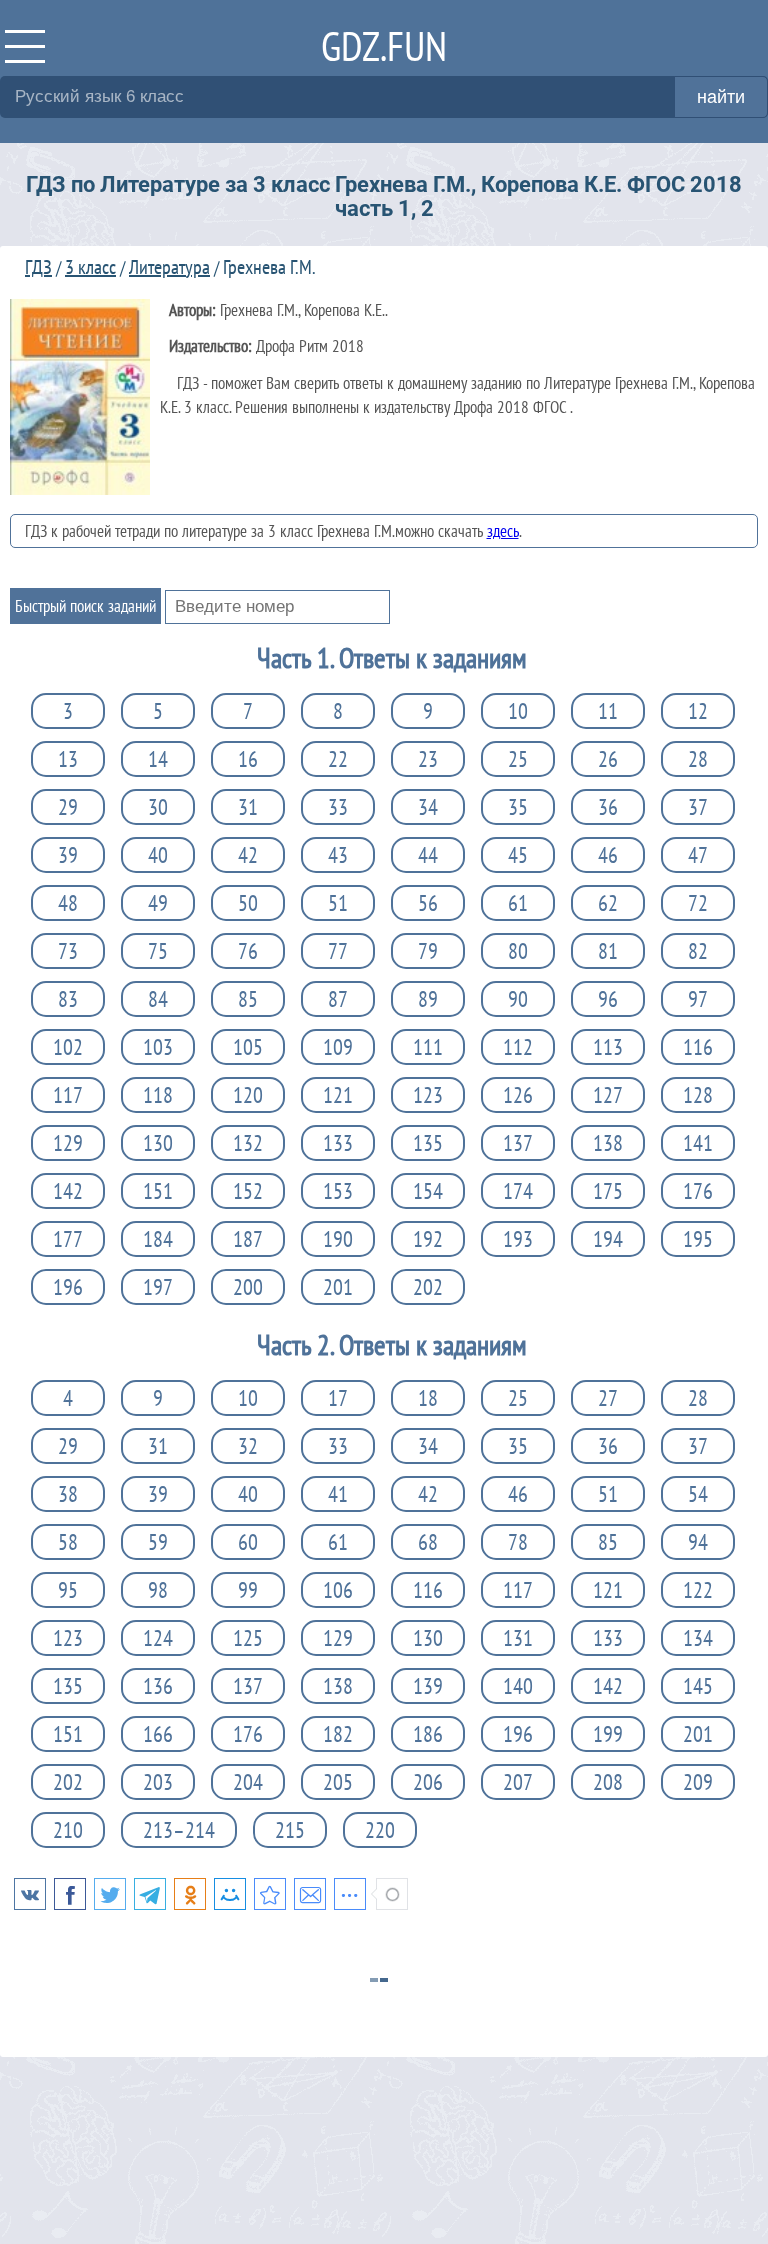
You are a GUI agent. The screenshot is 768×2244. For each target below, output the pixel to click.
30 (158, 807)
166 (158, 1734)
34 (428, 807)
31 (248, 807)
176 (698, 1191)
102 (68, 1047)
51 (338, 903)
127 (608, 1095)
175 (608, 1191)
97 (698, 999)
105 (248, 1047)
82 (698, 951)
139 (428, 1686)
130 (158, 1143)
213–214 (179, 1830)
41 (338, 1494)
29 (68, 807)
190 (338, 1239)
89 (428, 999)
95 (68, 1590)
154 (428, 1191)
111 (428, 1047)
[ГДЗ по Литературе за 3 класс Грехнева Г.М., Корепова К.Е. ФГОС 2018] (270, 1894)
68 (428, 1542)
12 (698, 711)
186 (428, 1734)
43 (338, 855)
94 (698, 1542)
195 (698, 1239)
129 (68, 1143)
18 (428, 1398)
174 (518, 1191)
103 (158, 1047)
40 (158, 855)
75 (158, 951)
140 (518, 1686)
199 (608, 1734)
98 (158, 1590)
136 (158, 1686)
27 (608, 1398)
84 (158, 999)
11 (608, 711)
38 (68, 1494)
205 (338, 1782)
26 (608, 759)
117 (68, 1095)
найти (721, 97)
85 (248, 999)
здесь (503, 531)
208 (608, 1782)
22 (338, 759)
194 (608, 1239)
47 (698, 855)
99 (248, 1590)
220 (380, 1830)
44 (428, 855)
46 (608, 855)
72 (698, 903)
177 (68, 1239)
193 (518, 1239)
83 (68, 999)
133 (338, 1143)
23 (428, 759)
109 (338, 1047)
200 (248, 1287)
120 (248, 1095)
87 (338, 999)
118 (158, 1095)
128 (698, 1095)
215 (290, 1830)
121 (338, 1095)
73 (68, 951)
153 (338, 1191)
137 (518, 1143)
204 (248, 1782)
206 (428, 1782)
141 (698, 1143)
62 (608, 903)
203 (158, 1782)
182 (338, 1734)
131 (518, 1638)
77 (338, 951)
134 (698, 1638)
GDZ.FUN (384, 45)
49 (158, 903)
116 (698, 1047)
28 (698, 759)
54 (698, 1494)
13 (68, 759)
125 (248, 1638)
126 (518, 1095)
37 (698, 807)
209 (698, 1782)
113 (608, 1047)
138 (608, 1143)
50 (248, 903)
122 (698, 1590)
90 (518, 999)
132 (248, 1143)
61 (518, 903)
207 (518, 1782)
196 (68, 1287)
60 (248, 1542)
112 (518, 1047)
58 (68, 1542)
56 (428, 903)
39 (68, 855)
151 (158, 1191)
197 (158, 1287)
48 (68, 903)
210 (68, 1830)
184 (158, 1239)
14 (158, 759)
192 (428, 1239)
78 (518, 1542)
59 (158, 1542)
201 (338, 1287)
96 (608, 999)
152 (248, 1191)
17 (338, 1398)
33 (338, 807)
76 (248, 951)
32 (248, 1446)
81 (608, 951)
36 (608, 807)
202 (428, 1287)
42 (248, 855)
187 (248, 1239)
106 (338, 1590)
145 (698, 1686)
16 (248, 759)
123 (428, 1095)
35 (518, 807)
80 (518, 951)
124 (158, 1638)
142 (68, 1191)
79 (428, 951)
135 (428, 1143)
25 (518, 759)
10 (518, 711)
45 (518, 855)
